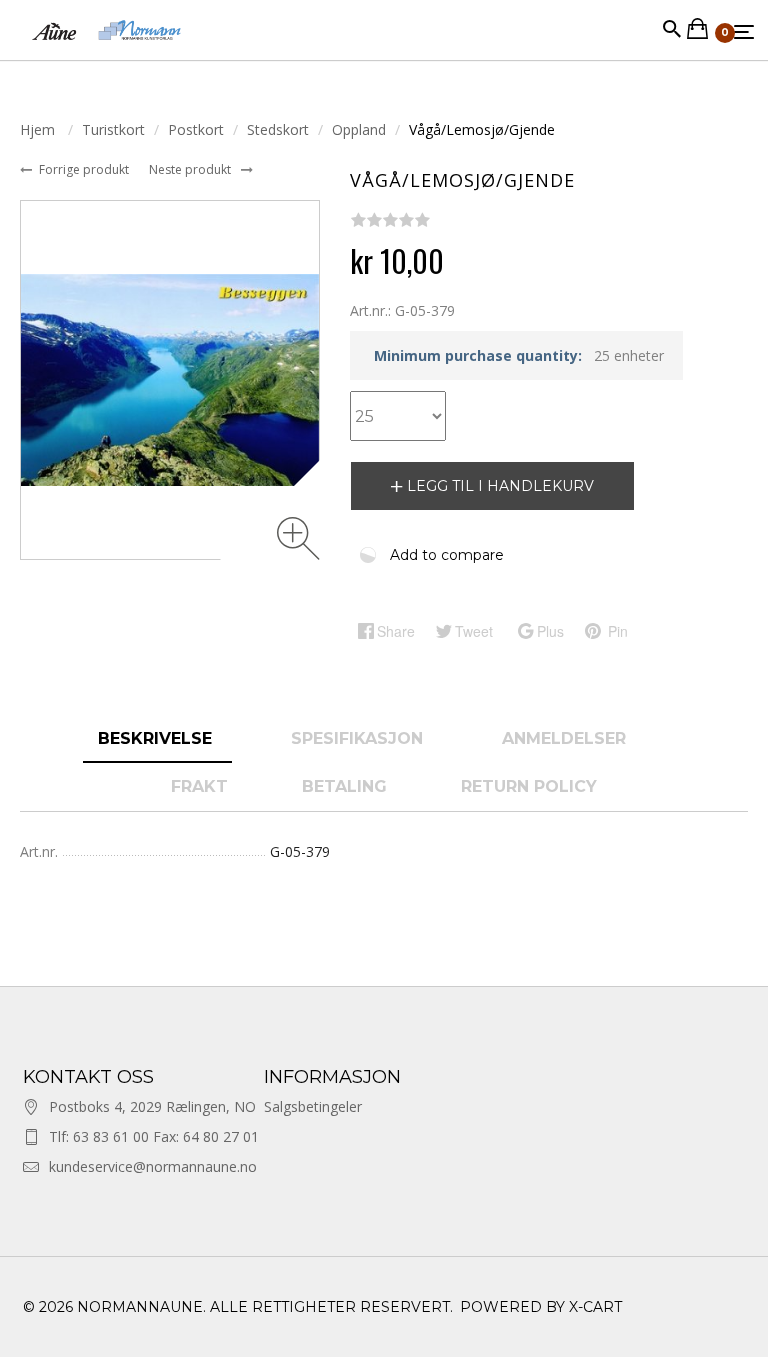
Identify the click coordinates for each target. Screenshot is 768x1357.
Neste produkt (191, 169)
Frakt (199, 786)
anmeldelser (566, 738)
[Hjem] (106, 49)
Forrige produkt (85, 169)
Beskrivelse (157, 738)
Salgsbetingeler (313, 1106)
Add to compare (447, 555)
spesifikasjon (359, 738)
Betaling (344, 786)
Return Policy (529, 786)
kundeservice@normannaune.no (153, 1166)
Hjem (39, 129)
